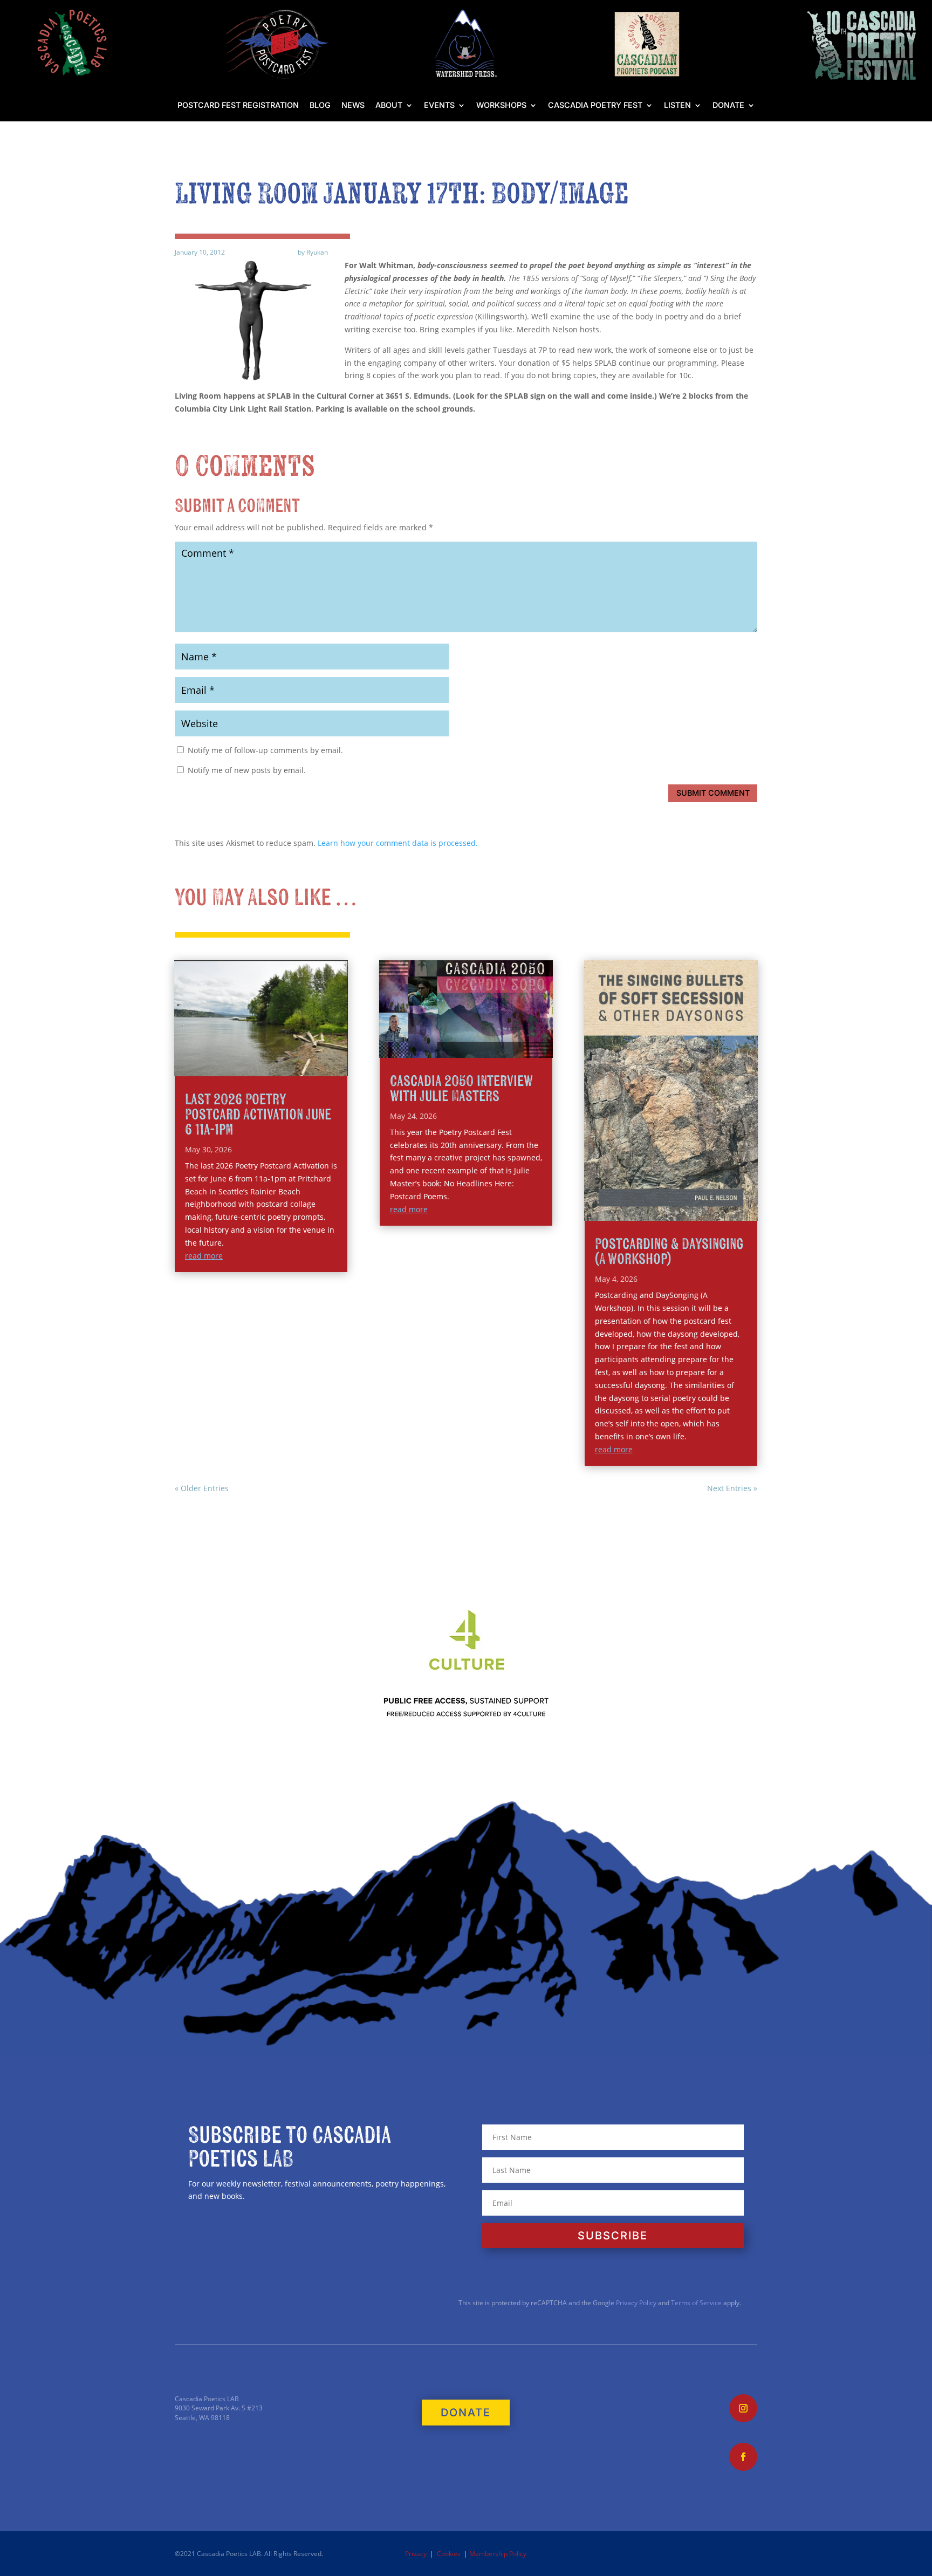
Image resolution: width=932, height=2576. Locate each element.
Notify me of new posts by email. (247, 770)
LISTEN (677, 105)
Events (439, 105)
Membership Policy (498, 2554)
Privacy (416, 2554)
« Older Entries (202, 1488)
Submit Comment (713, 793)
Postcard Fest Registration (238, 105)
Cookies (449, 2554)
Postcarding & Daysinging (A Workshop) (669, 1252)
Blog (320, 105)
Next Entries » (732, 1488)
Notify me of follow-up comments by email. (265, 750)
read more (204, 1256)
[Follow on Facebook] (743, 2457)
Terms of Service (696, 2303)
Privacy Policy (635, 2303)
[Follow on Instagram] (743, 2408)
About (389, 105)
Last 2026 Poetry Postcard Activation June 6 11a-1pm (258, 1115)
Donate (728, 105)
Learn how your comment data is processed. (398, 843)
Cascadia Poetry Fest (595, 105)
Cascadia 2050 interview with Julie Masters (461, 1089)
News (353, 105)
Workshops (501, 105)
